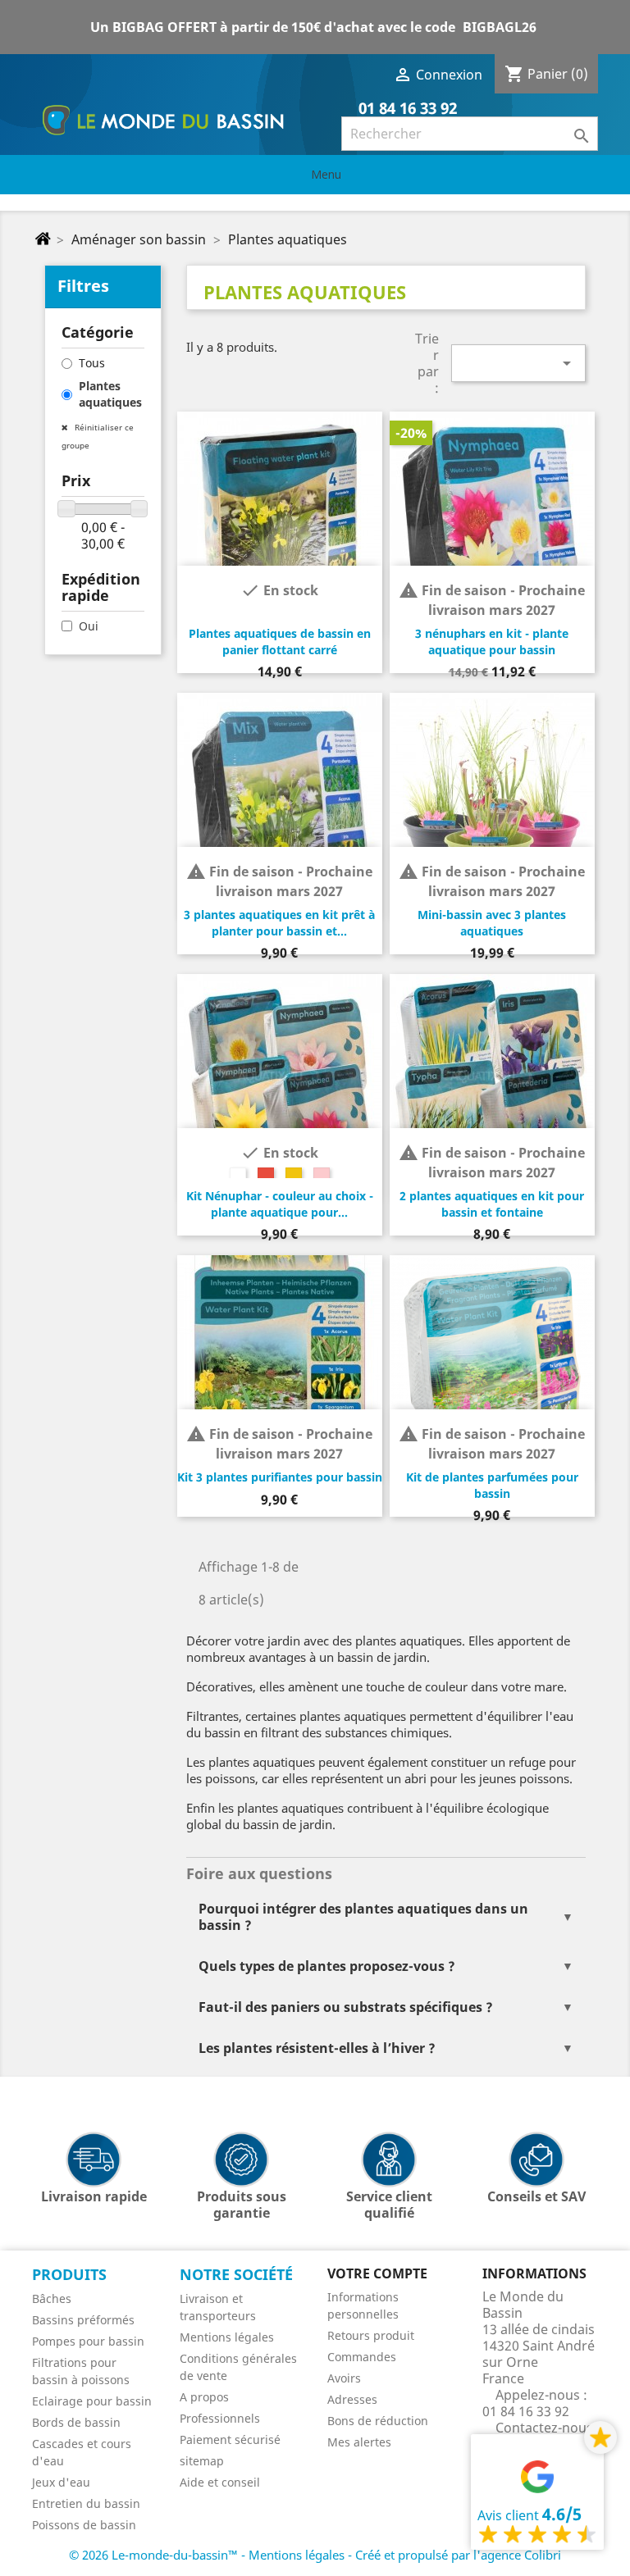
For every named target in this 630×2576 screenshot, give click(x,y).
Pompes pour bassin (88, 2341)
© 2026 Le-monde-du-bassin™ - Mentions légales (208, 2555)
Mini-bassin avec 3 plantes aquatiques (492, 923)
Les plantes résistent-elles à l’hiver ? (317, 2048)
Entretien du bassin (86, 2503)
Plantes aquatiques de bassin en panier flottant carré (280, 642)
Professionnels (220, 2418)
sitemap (202, 2461)
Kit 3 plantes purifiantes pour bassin (280, 1477)
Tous (92, 363)
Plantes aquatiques (110, 394)
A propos (204, 2397)
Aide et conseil (220, 2482)
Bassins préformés (83, 2320)
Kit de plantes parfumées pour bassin (492, 1485)
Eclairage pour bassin (92, 2401)
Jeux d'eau (61, 2482)
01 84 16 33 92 (406, 108)
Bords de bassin (76, 2422)
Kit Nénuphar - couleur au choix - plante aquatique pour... (280, 1204)
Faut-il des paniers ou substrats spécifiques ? (346, 2007)
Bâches (52, 2298)
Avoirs (344, 2378)
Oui (89, 626)
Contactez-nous (544, 2428)
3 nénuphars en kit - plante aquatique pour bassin (492, 642)
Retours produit (371, 2335)
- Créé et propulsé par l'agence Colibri (454, 2555)
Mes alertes (359, 2442)
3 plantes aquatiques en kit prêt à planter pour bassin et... (279, 923)
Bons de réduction (378, 2421)
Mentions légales (227, 2337)
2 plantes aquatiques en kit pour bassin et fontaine (492, 1204)
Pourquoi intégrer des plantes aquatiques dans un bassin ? (363, 1917)
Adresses (352, 2399)
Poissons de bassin (84, 2525)
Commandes (362, 2357)
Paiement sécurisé (230, 2439)
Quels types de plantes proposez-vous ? (327, 1966)
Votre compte (377, 2273)
